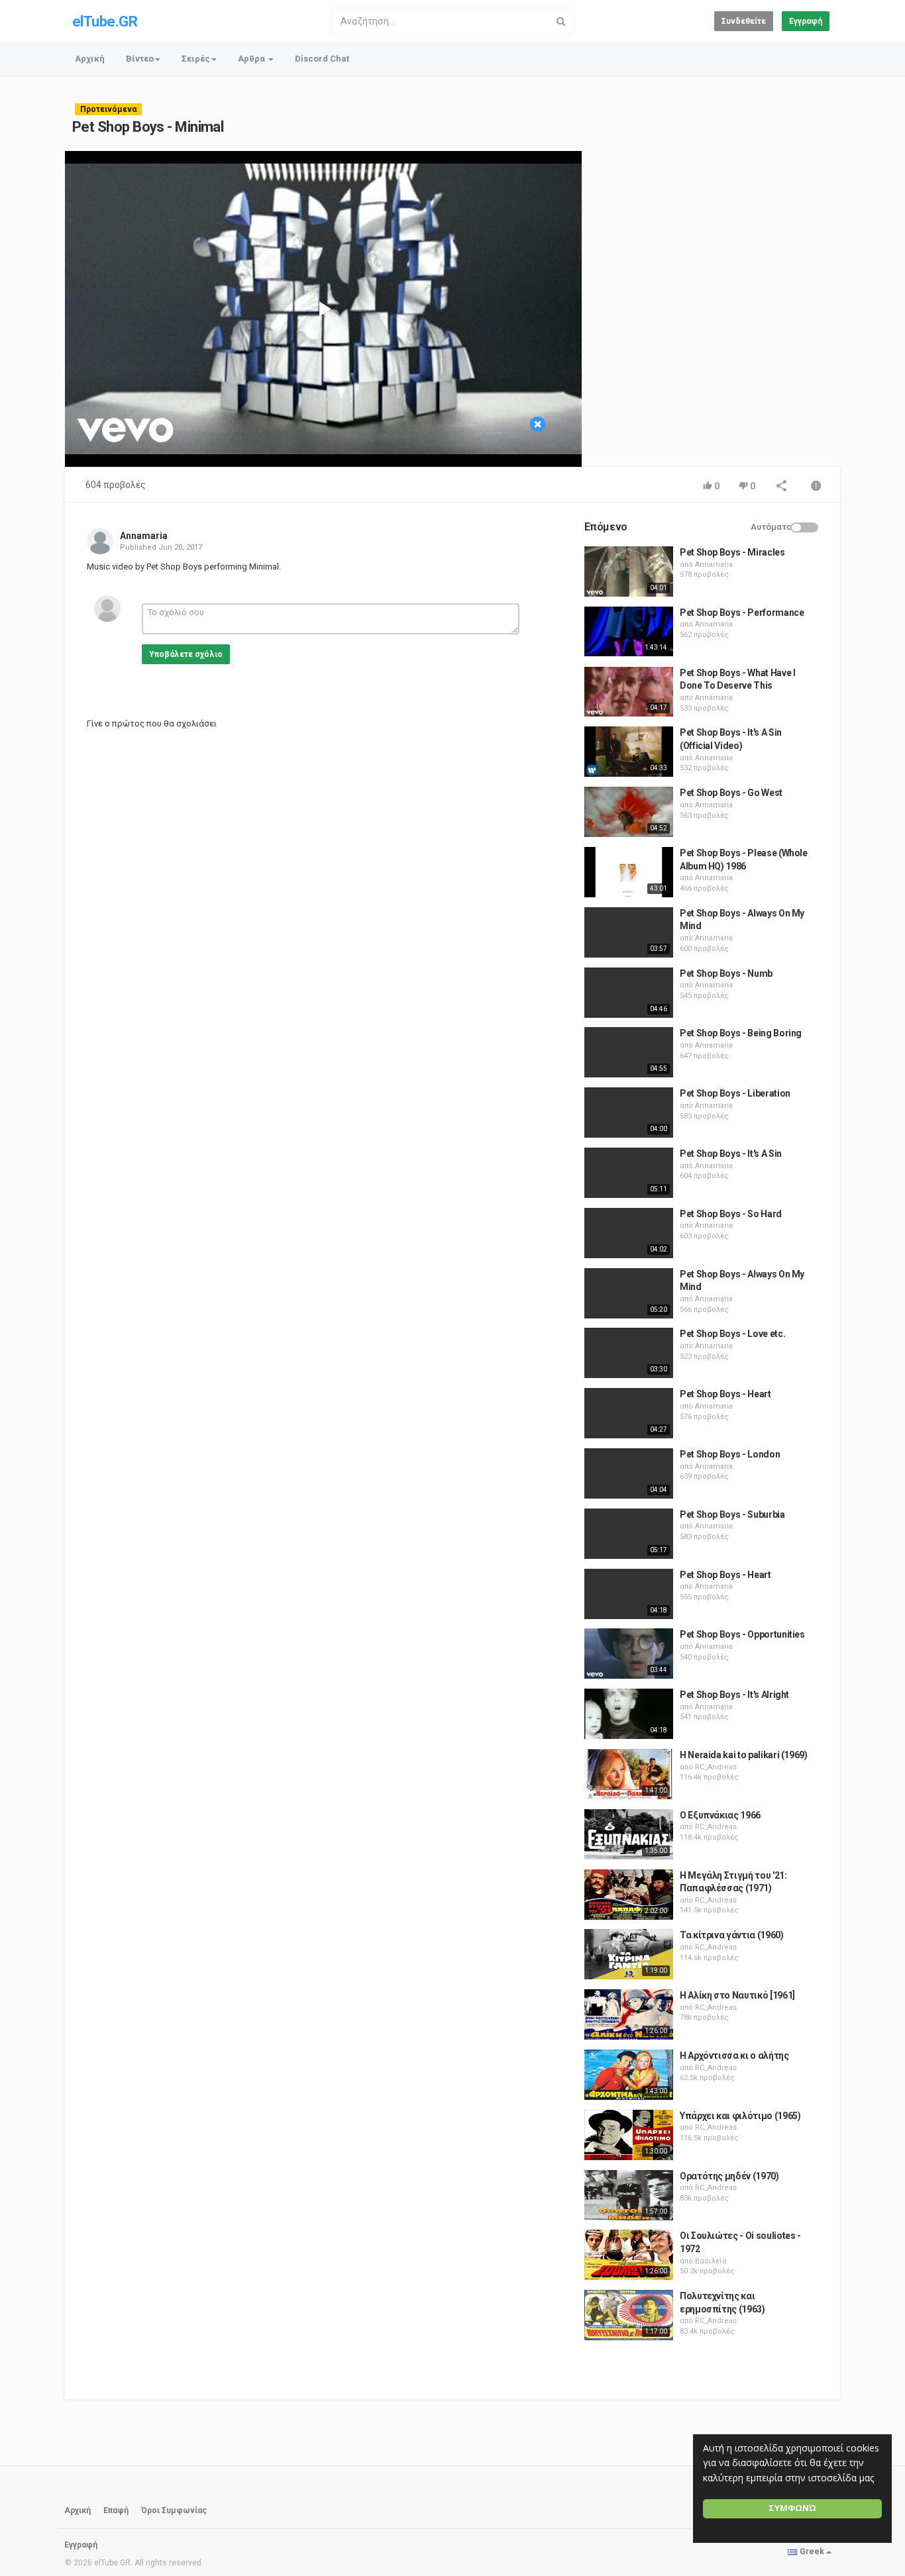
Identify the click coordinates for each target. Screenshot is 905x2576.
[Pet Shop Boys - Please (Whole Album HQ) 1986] (629, 872)
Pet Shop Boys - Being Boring (741, 1033)
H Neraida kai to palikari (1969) (744, 1755)
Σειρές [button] (196, 59)
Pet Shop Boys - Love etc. (732, 1334)
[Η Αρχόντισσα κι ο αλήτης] (629, 2075)
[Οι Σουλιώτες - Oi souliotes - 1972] (629, 2255)
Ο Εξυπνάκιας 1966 (720, 1815)
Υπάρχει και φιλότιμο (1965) (740, 2116)
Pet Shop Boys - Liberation (735, 1093)
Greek (812, 2551)
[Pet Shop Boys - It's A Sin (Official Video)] (629, 752)
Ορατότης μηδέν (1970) (729, 2176)
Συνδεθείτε (744, 21)
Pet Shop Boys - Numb (726, 973)
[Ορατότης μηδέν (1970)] (629, 2195)
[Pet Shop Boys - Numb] (629, 993)
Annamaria (144, 536)
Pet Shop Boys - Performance (742, 613)
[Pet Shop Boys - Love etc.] (629, 1353)
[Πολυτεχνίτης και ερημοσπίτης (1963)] (629, 2315)
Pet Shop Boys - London (730, 1454)
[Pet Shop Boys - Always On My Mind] (629, 932)
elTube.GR (105, 22)
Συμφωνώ (792, 2508)
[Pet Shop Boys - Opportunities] (629, 1654)
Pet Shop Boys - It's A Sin (731, 1154)
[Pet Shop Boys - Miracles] (629, 571)
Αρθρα (252, 59)
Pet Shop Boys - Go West (731, 793)
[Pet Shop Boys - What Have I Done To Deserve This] (629, 692)
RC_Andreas (716, 1767)
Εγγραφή (806, 21)
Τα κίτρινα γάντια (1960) (732, 1935)
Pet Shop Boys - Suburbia (732, 1514)
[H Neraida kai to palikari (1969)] (629, 1774)
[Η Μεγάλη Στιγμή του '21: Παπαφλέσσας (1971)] (629, 1895)
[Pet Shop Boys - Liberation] (629, 1113)
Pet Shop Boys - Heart (725, 1394)
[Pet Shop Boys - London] (629, 1473)
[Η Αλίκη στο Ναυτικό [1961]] (629, 2014)
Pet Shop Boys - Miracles (732, 552)
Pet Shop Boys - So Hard (731, 1214)
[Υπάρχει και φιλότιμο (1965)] (629, 2135)
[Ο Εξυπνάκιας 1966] (629, 1834)
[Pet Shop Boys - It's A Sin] (629, 1173)
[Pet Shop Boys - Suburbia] (629, 1534)
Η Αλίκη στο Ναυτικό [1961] (737, 1995)
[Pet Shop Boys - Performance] (629, 632)
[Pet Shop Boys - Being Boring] (629, 1052)
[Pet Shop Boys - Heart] (629, 1413)
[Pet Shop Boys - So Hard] (629, 1233)
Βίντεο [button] (140, 59)
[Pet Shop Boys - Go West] (629, 812)
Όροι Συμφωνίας (174, 2510)
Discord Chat (322, 59)
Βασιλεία (711, 2261)
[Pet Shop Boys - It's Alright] (629, 1714)
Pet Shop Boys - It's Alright (734, 1695)
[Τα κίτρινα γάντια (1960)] (629, 1954)
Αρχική (90, 59)
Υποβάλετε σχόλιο (186, 654)
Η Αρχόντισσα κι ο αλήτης (734, 2056)
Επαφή (116, 2510)
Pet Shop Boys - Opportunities (742, 1634)
